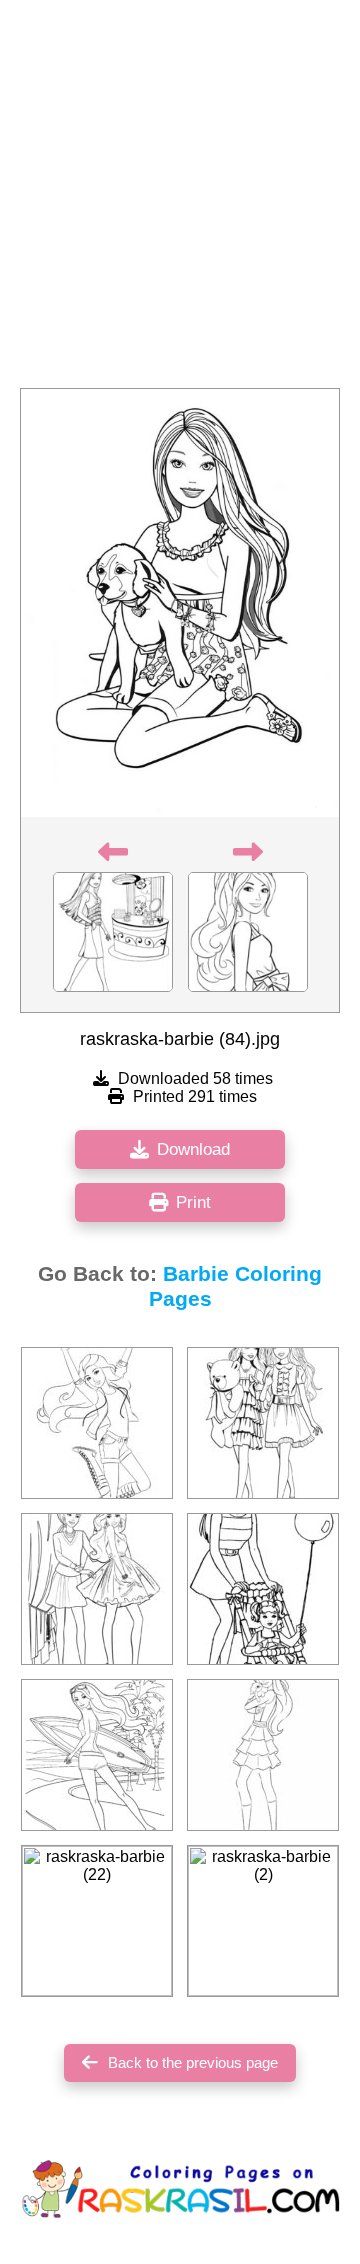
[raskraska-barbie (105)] (97, 1589)
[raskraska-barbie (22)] (97, 1921)
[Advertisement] (180, 200)
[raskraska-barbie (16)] (97, 1423)
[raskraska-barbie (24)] (97, 1755)
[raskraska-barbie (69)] (263, 1423)
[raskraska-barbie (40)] (263, 1755)
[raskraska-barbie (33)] (263, 1589)
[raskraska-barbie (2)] (263, 1921)
